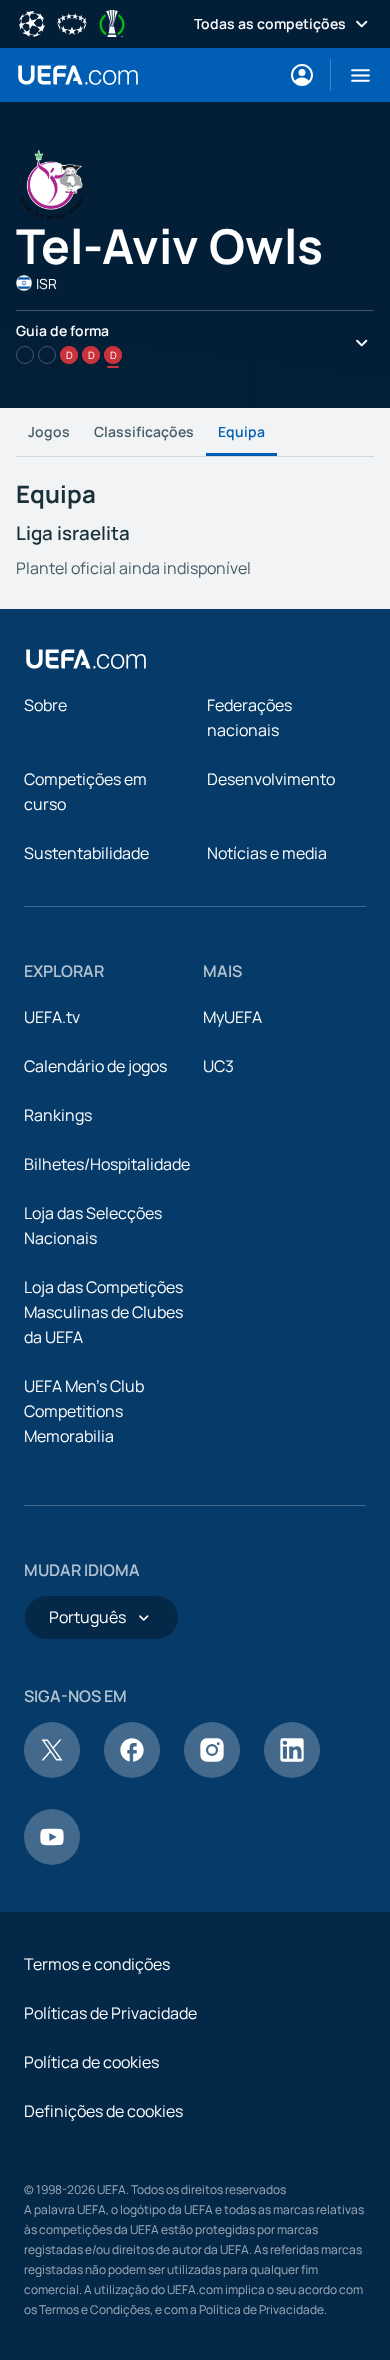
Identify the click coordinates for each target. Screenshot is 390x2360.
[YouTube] (52, 1859)
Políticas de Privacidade (110, 2013)
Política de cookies (91, 2062)
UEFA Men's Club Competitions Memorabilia (84, 1411)
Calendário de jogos (95, 1066)
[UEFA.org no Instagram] (212, 1772)
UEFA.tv (52, 1017)
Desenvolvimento (271, 779)
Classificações (144, 431)
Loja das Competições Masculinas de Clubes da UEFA (103, 1312)
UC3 (218, 1066)
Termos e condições (97, 1964)
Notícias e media (267, 853)
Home (78, 75)
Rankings (58, 1115)
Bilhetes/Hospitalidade (107, 1164)
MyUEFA (232, 1017)
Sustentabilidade (86, 853)
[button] (352, 75)
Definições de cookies (103, 2111)
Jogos (49, 431)
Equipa (241, 431)
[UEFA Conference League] (112, 22)
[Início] (86, 659)
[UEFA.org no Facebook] (132, 1772)
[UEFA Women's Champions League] (72, 22)
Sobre (45, 705)
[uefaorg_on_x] (52, 1772)
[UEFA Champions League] (32, 22)
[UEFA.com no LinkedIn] (292, 1772)
